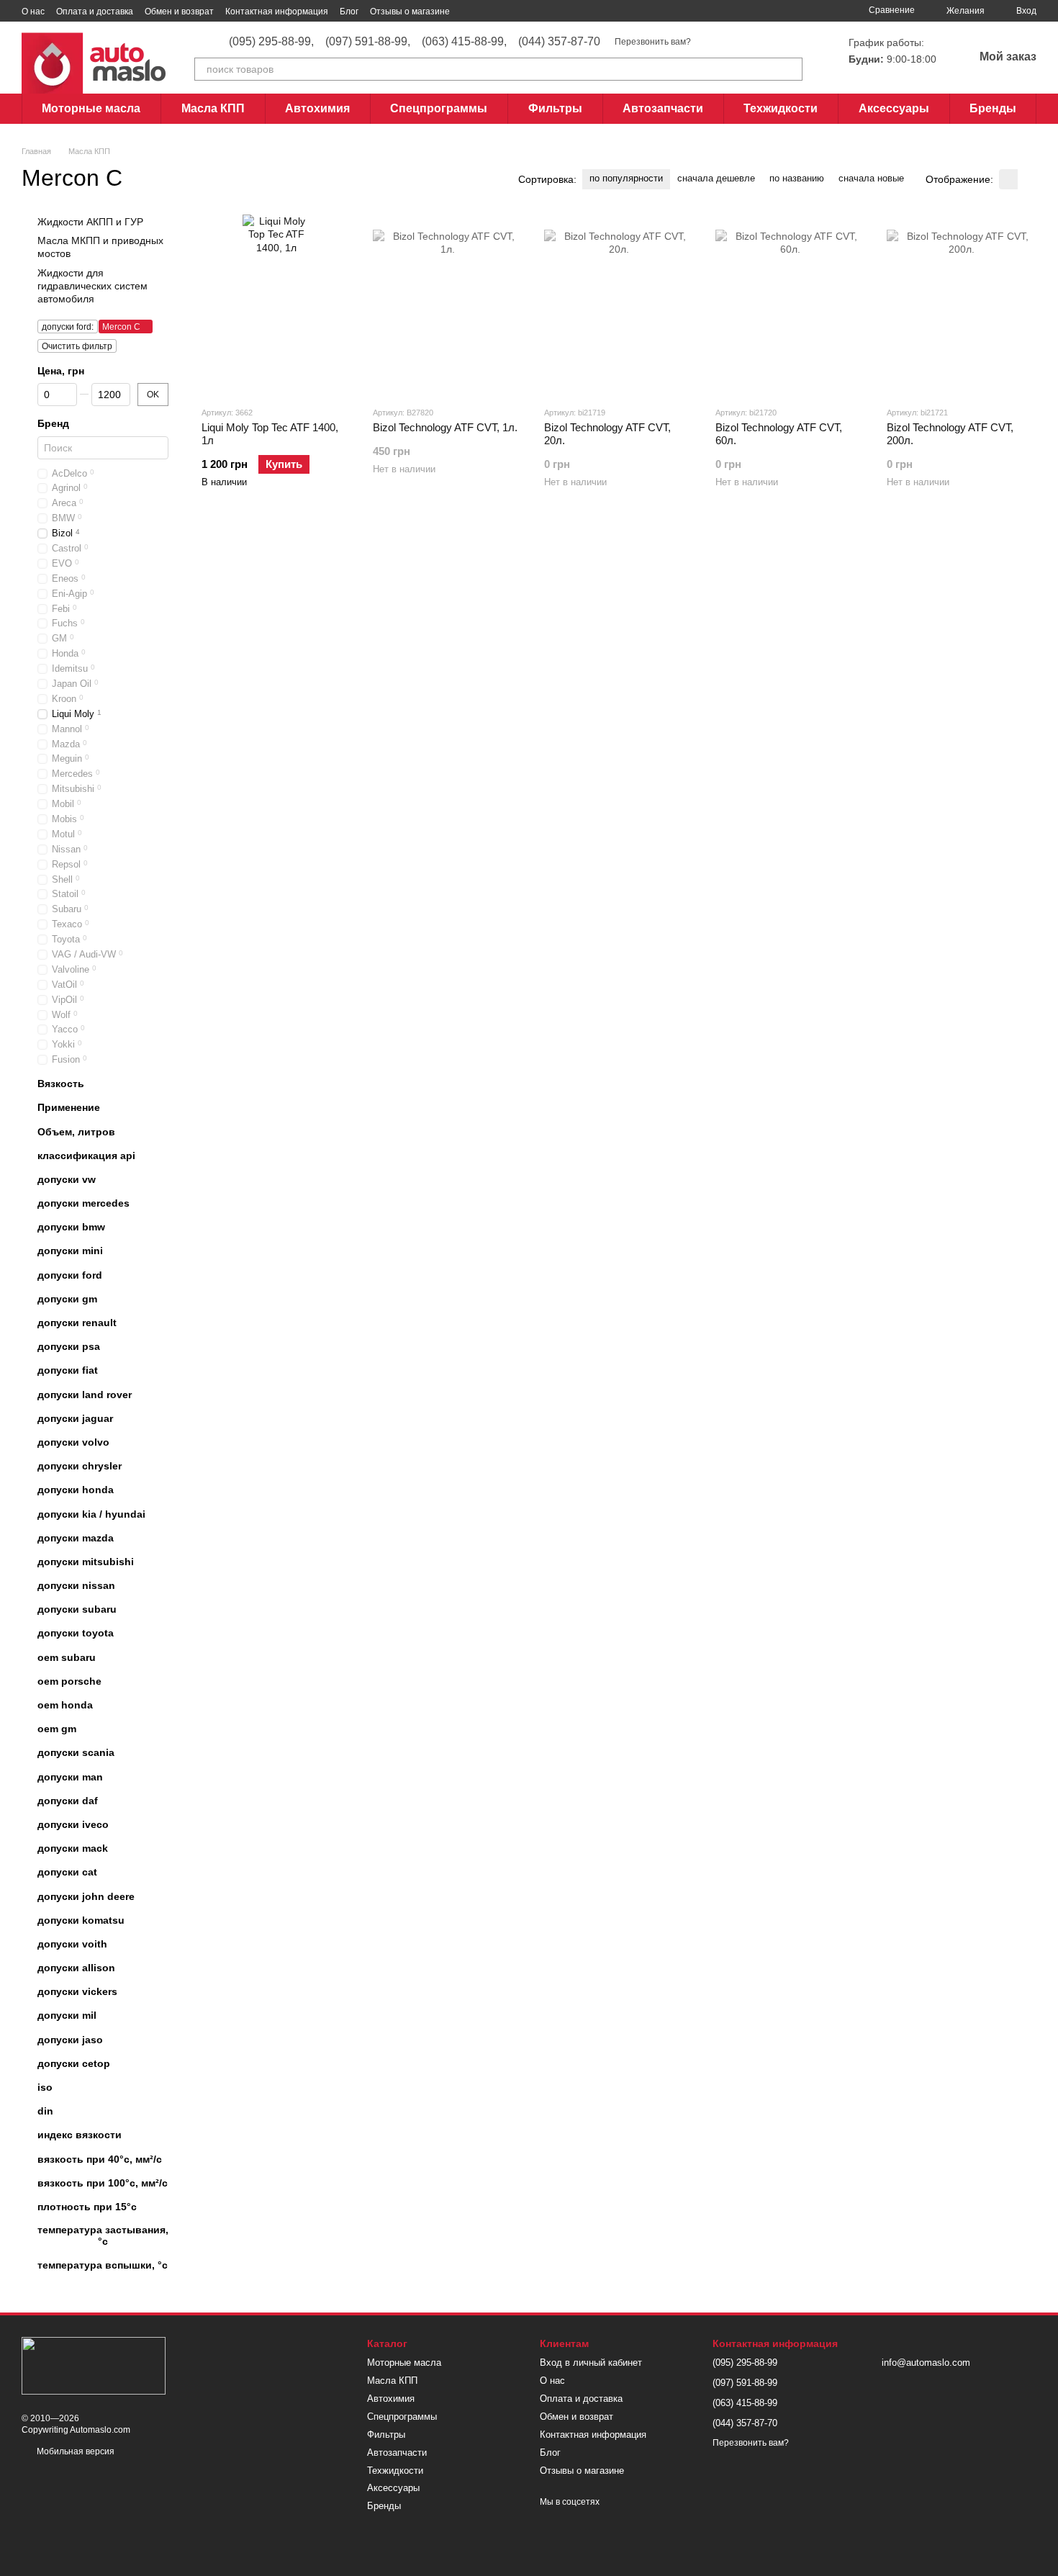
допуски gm (67, 1299)
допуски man (70, 1777)
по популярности (626, 178)
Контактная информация (277, 12)
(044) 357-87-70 (559, 42)
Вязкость (61, 1084)
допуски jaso (70, 2040)
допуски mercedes (83, 1203)
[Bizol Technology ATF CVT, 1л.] (448, 305)
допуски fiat (68, 1371)
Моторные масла (91, 108)
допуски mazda (76, 1538)
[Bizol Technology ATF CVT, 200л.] (962, 305)
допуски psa (69, 1346)
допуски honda (76, 1490)
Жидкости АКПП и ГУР (90, 222)
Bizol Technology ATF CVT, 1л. (445, 427)
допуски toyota (76, 1634)
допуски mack (73, 1848)
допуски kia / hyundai (91, 1514)
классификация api (86, 1156)
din (45, 2111)
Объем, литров (76, 1132)
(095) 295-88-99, (271, 42)
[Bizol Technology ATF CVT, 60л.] (790, 305)
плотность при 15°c (87, 2207)
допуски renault (77, 1323)
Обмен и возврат (179, 12)
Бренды (993, 108)
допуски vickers (77, 1991)
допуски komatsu (81, 1920)
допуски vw (67, 1179)
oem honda (65, 1705)
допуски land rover (85, 1395)
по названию (797, 178)
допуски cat (67, 1872)
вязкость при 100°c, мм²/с (103, 2183)
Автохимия (317, 108)
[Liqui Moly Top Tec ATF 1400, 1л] (276, 305)
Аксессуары (894, 108)
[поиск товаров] (791, 69)
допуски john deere (86, 1896)
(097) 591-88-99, (368, 42)
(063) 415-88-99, (464, 42)
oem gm (57, 1729)
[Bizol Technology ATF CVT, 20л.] (619, 305)
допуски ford (70, 1275)
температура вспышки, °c (103, 2266)
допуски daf (68, 1801)
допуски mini (70, 1251)
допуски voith (72, 1944)
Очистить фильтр (77, 346)
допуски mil (67, 2016)
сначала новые (871, 178)
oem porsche (69, 1681)
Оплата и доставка (95, 12)
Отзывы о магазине (410, 12)
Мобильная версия (74, 2451)
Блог (349, 12)
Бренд (53, 423)
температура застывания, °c (103, 2235)
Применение (69, 1107)
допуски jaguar (75, 1418)
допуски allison (76, 1968)
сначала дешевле (716, 178)
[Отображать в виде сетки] (1008, 179)
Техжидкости (781, 108)
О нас (33, 12)
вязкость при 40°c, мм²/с (100, 2159)
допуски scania (76, 1753)
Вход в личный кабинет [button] (591, 2363)
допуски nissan (76, 1585)
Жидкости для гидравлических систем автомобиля (92, 286)
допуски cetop (74, 2063)
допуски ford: (68, 327)
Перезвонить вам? (653, 42)
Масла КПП (213, 108)
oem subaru (67, 1657)
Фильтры (555, 108)
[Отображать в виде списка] (1027, 179)
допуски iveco (73, 1824)
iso (45, 2087)
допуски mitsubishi (86, 1562)
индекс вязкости (80, 2135)
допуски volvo (73, 1442)
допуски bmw (71, 1227)
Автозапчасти (663, 108)
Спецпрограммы (439, 108)
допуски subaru (77, 1609)
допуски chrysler (80, 1466)
